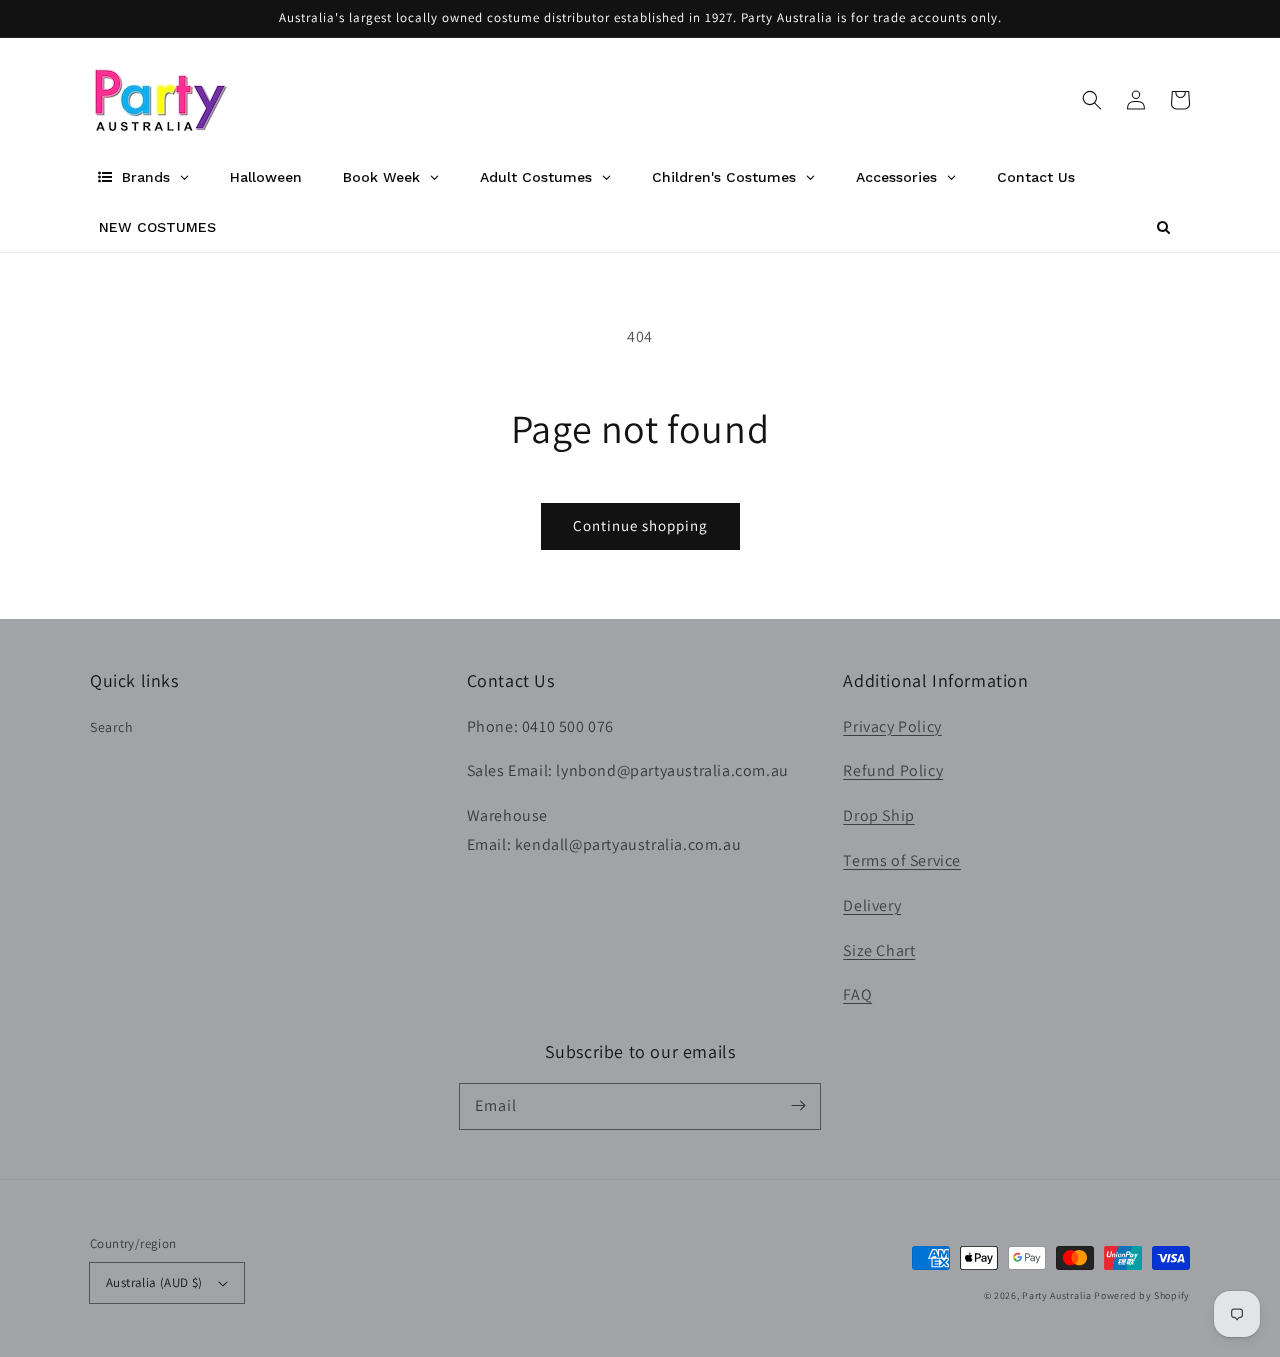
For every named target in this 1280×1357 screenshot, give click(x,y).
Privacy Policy (892, 726)
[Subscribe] (798, 1106)
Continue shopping (640, 525)
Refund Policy (893, 770)
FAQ (857, 994)
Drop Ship (878, 815)
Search (112, 727)
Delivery (872, 905)
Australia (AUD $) (154, 1282)
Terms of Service (902, 860)
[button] (1092, 100)
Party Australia (1057, 1295)
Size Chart (879, 950)
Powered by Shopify (1142, 1295)
